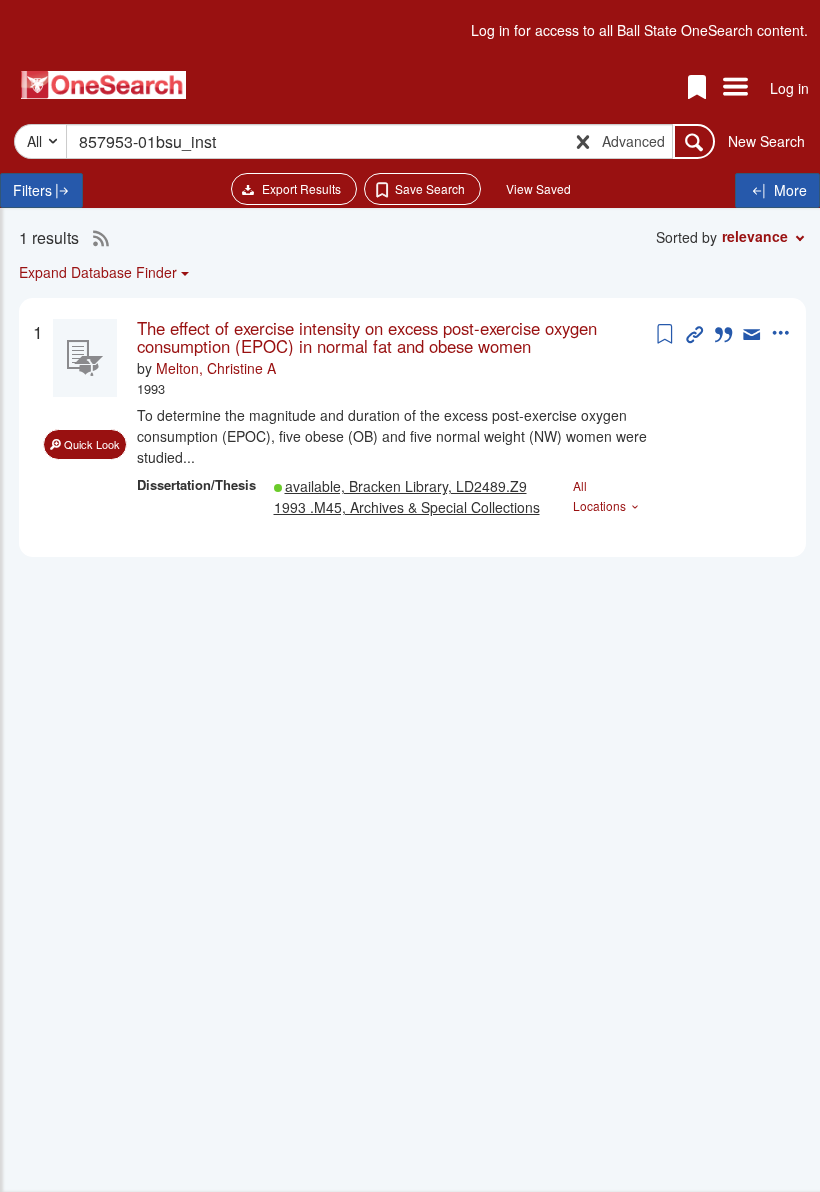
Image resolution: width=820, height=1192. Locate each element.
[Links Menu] (735, 88)
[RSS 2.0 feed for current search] (96, 238)
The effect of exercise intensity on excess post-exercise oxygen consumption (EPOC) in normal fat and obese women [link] (367, 337)
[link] (394, 337)
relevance (755, 236)
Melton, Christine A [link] (216, 368)
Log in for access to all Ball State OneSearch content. (639, 30)
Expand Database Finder (98, 272)
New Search (766, 141)
